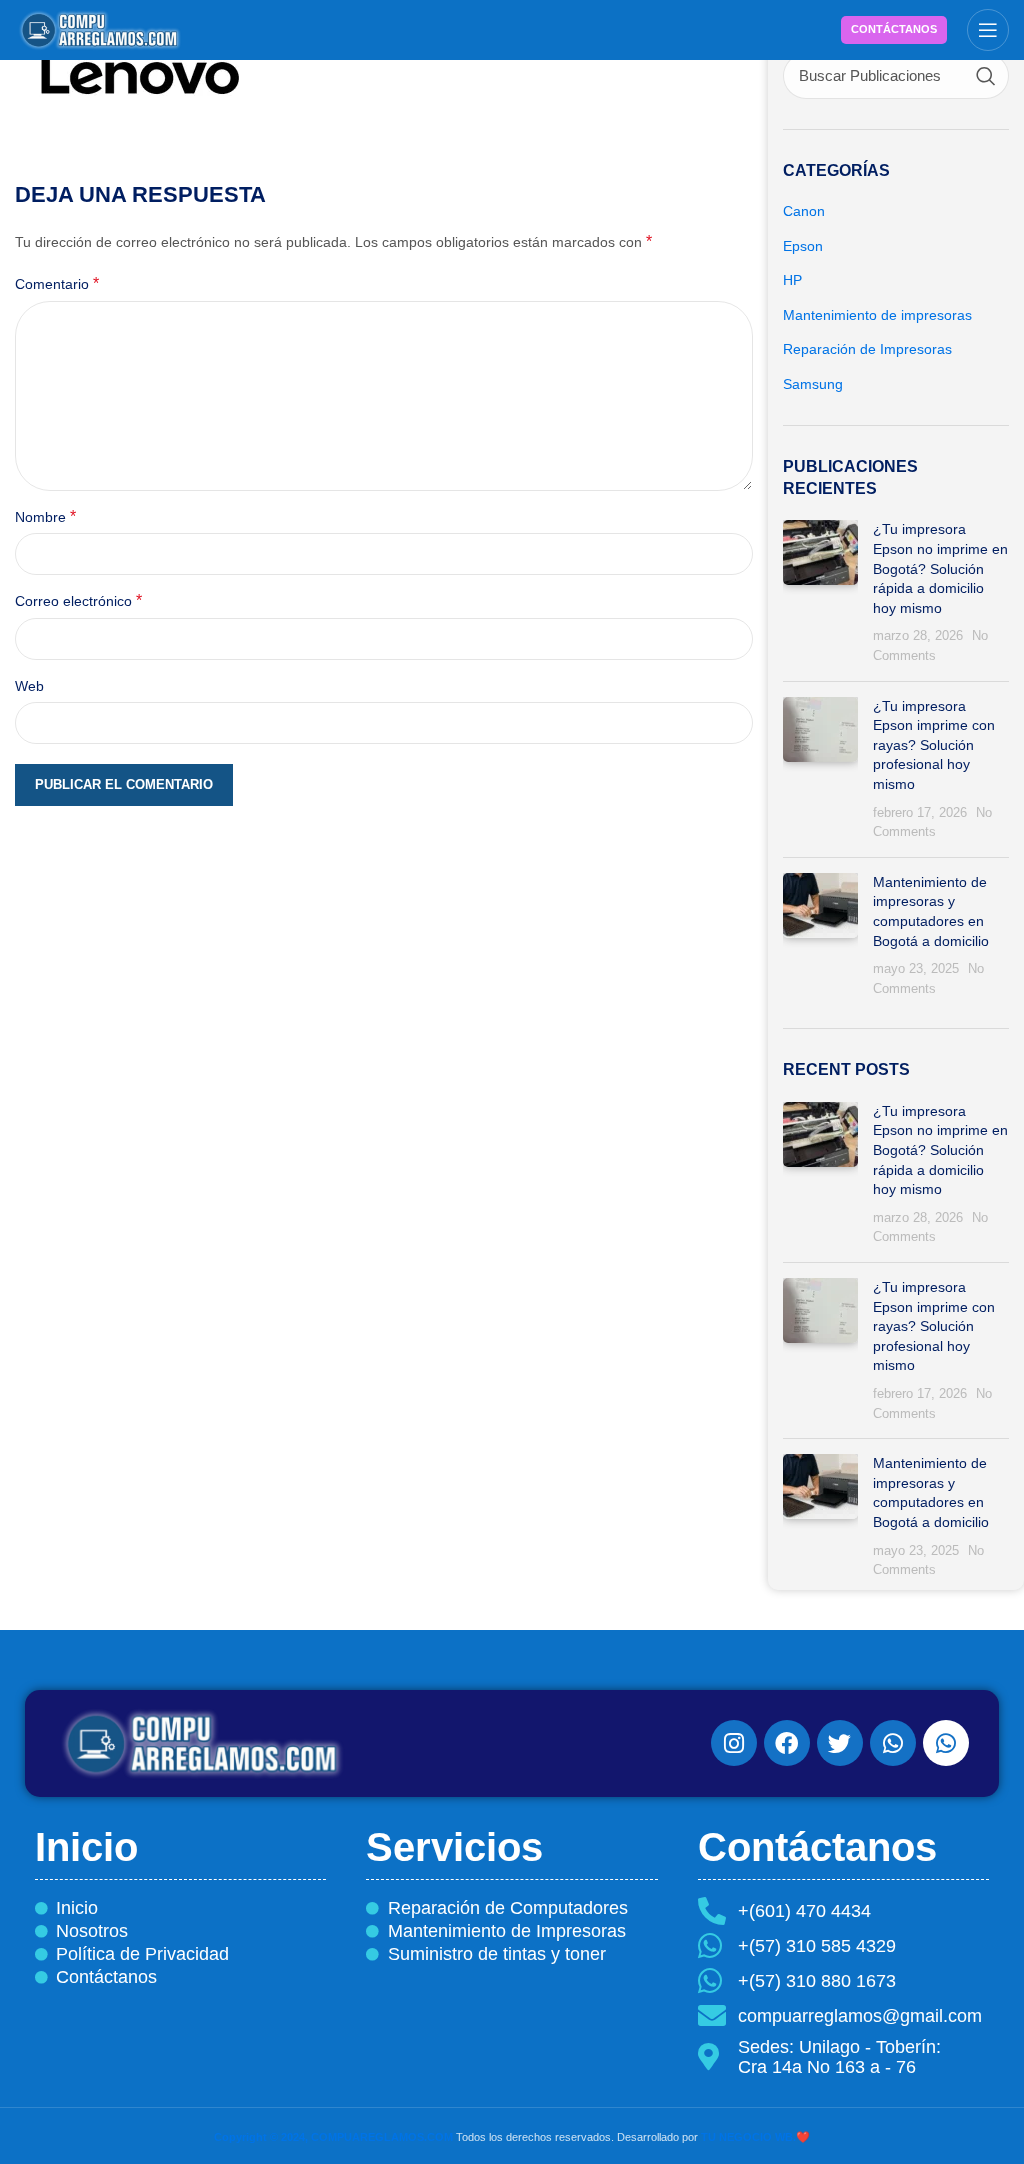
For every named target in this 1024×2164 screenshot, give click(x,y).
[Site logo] (100, 29)
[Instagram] (734, 1743)
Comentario (57, 283)
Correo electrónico (78, 600)
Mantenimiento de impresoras (877, 315)
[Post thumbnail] (820, 592)
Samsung (813, 384)
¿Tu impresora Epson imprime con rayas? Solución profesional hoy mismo (934, 745)
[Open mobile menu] (988, 30)
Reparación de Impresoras (867, 349)
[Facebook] (787, 1743)
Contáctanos (894, 29)
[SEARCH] (986, 76)
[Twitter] (840, 1743)
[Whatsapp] (893, 1743)
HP (792, 280)
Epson (803, 246)
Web (29, 686)
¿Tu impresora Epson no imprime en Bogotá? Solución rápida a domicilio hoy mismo (940, 568)
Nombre (45, 516)
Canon (804, 211)
